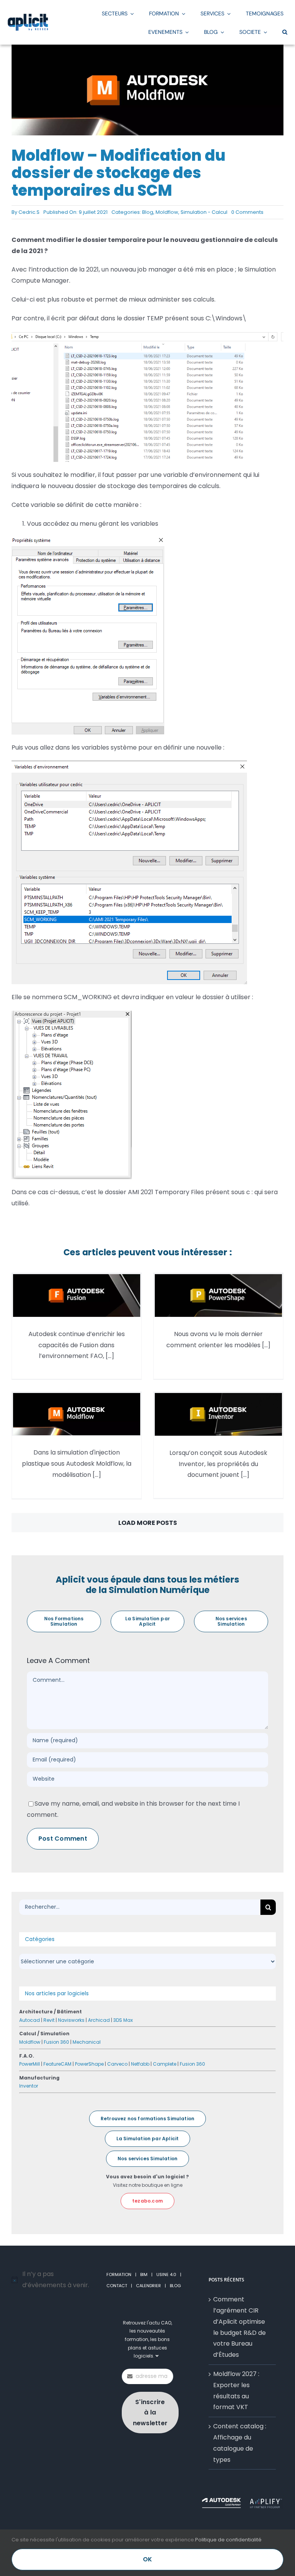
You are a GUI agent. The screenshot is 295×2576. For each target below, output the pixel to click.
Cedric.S (29, 212)
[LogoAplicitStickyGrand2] (28, 16)
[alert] (53, 2280)
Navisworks (71, 2020)
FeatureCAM (57, 2064)
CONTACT (117, 2286)
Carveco (117, 2064)
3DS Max (123, 2020)
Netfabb (140, 2064)
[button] (285, 32)
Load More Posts (148, 1523)
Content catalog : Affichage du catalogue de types (240, 2443)
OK (147, 2559)
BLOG (175, 2286)
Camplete (165, 2064)
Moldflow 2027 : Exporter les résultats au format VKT (236, 2390)
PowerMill (30, 2064)
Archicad (99, 2020)
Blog (148, 212)
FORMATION (119, 2274)
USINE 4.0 (166, 2274)
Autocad (30, 2020)
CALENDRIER (148, 2286)
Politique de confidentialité (228, 2540)
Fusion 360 (56, 2042)
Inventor (29, 2086)
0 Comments (247, 212)
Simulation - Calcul (204, 212)
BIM (144, 2274)
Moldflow (167, 212)
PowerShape (89, 2064)
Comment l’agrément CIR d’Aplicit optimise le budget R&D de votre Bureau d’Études (239, 2327)
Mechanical (87, 2042)
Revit (49, 2020)
